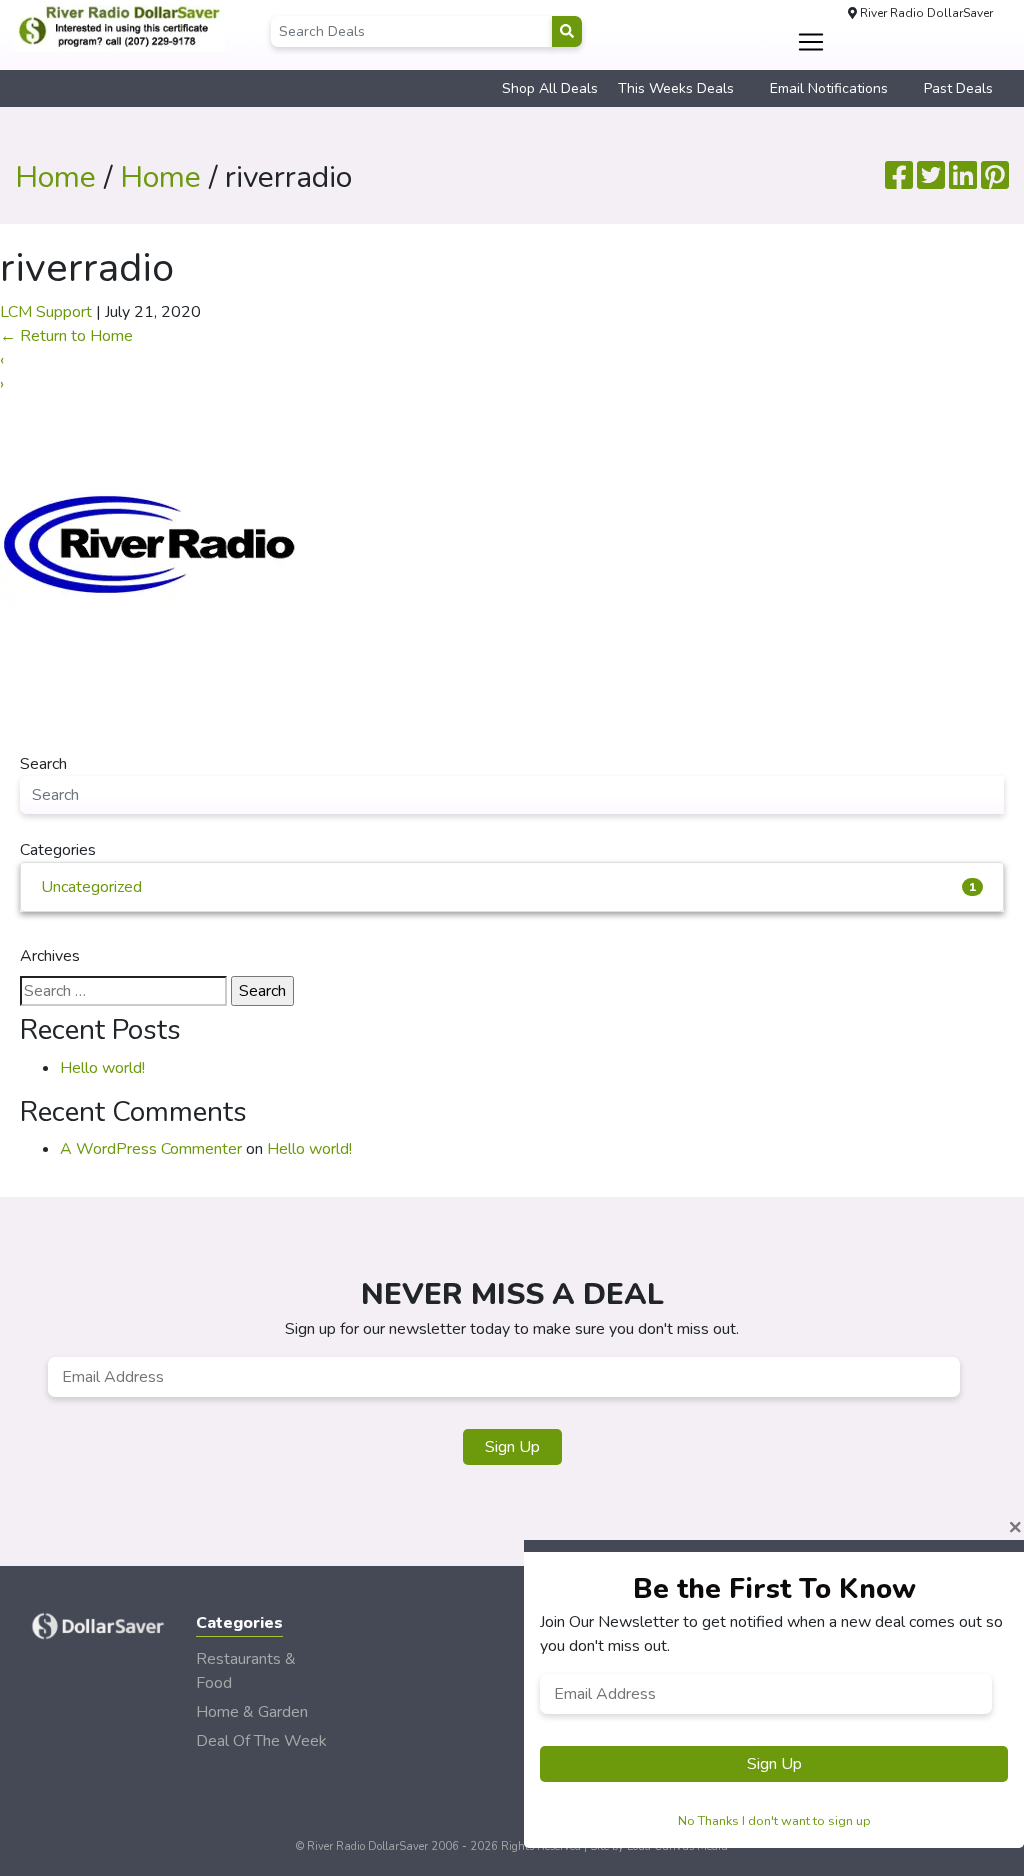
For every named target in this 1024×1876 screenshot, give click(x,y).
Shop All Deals (550, 88)
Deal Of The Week (261, 1741)
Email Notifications (829, 88)
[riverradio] (150, 545)
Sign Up (512, 1447)
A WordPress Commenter (151, 1149)
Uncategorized (508, 887)
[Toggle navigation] (810, 42)
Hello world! (102, 1068)
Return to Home (66, 336)
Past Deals (958, 88)
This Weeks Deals (676, 88)
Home (55, 177)
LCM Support (46, 312)
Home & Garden (252, 1712)
